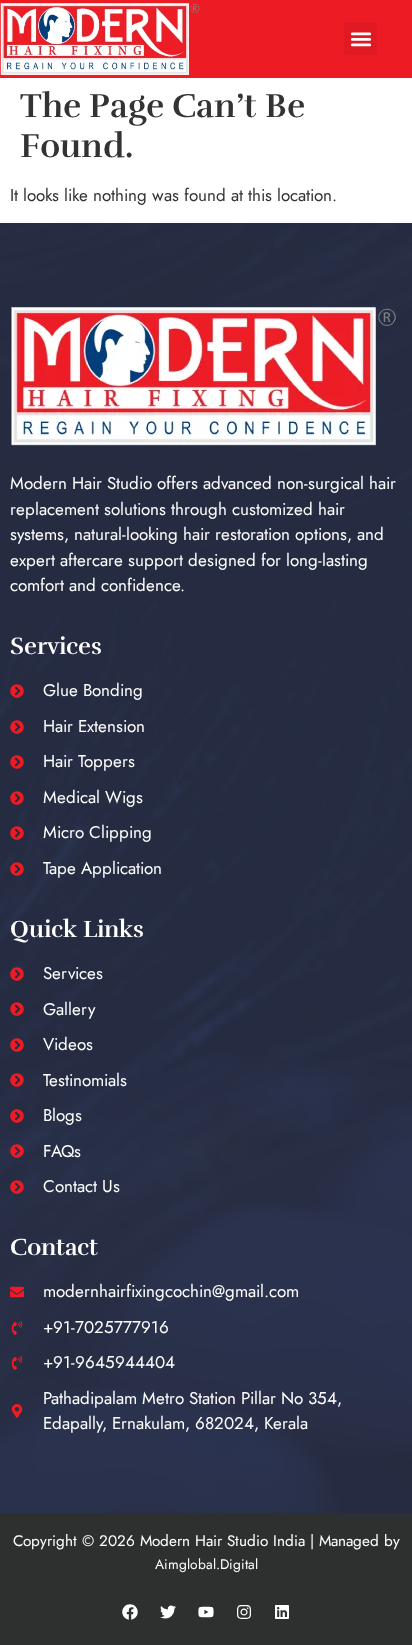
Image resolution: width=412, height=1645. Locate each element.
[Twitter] (168, 1612)
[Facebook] (130, 1612)
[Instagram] (244, 1612)
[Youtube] (206, 1612)
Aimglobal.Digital (206, 1564)
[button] (360, 38)
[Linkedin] (282, 1612)
